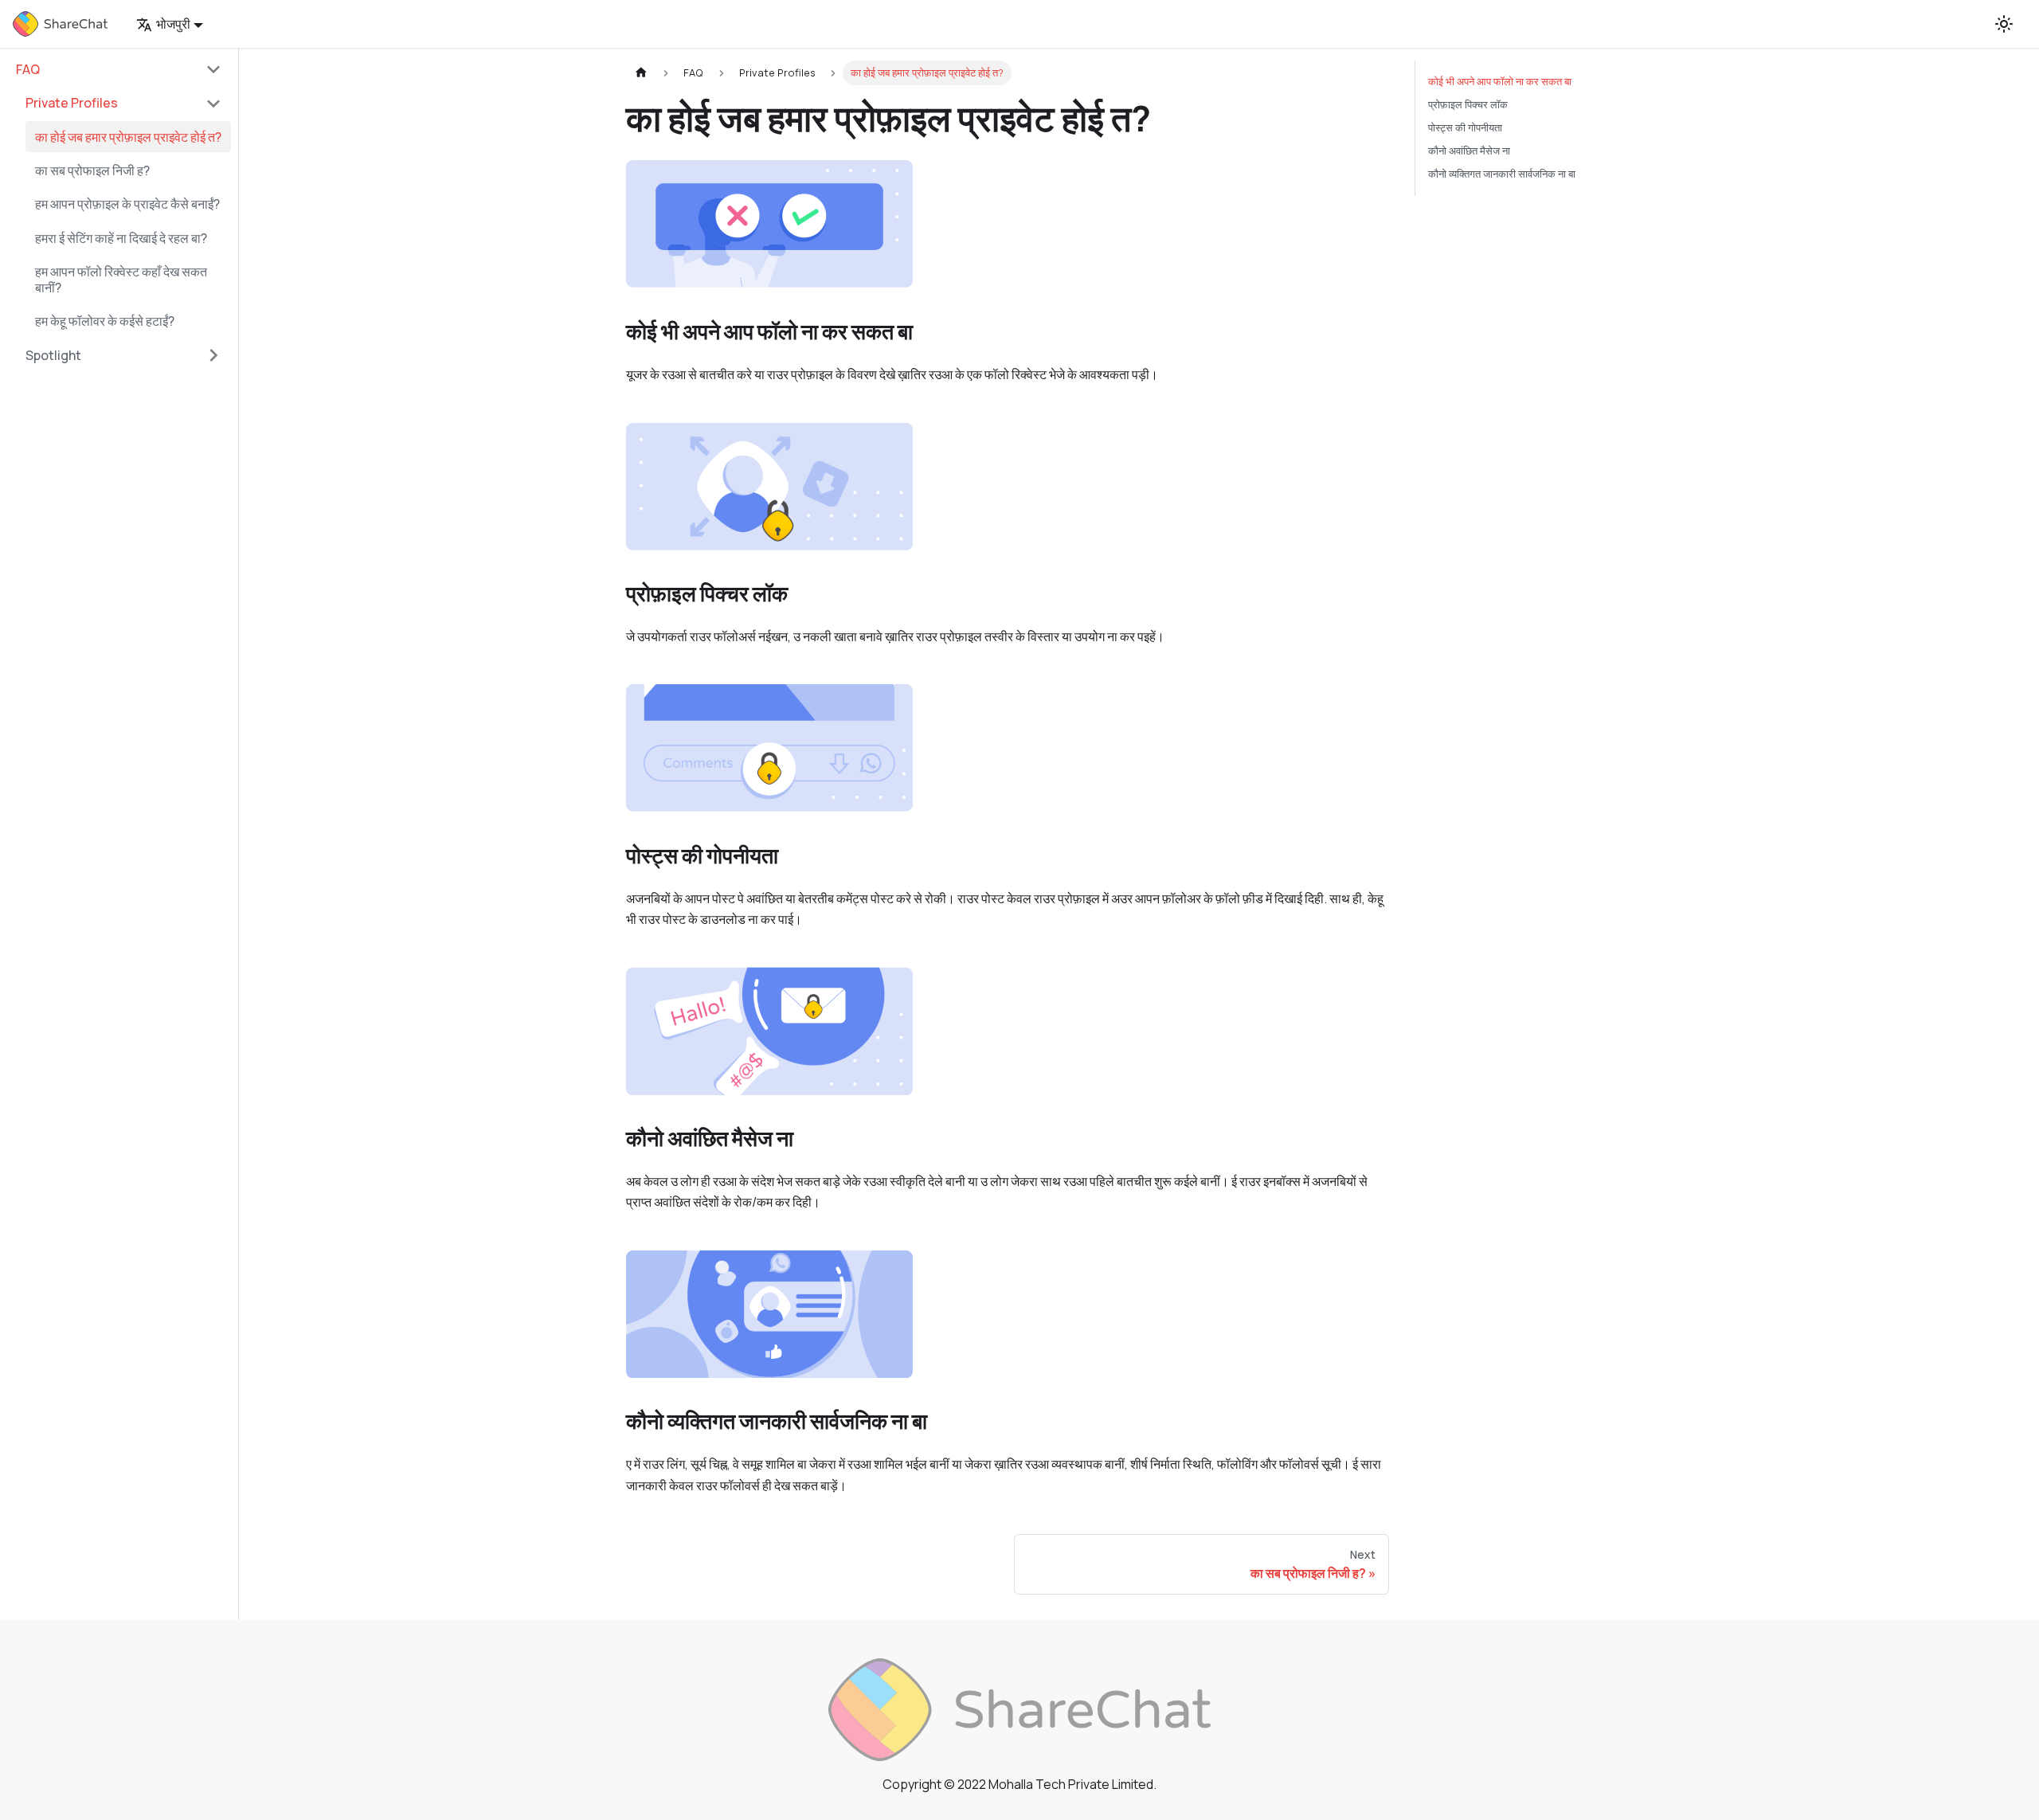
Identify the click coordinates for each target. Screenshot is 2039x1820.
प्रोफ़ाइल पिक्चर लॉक (1468, 104)
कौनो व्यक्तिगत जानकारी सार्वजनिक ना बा (1502, 174)
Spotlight (53, 355)
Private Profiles (72, 104)
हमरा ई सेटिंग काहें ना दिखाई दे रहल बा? (121, 238)
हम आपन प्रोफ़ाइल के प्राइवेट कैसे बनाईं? (127, 205)
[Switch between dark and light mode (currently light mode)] (2004, 24)
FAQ (28, 69)
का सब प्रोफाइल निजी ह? (92, 170)
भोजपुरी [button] (173, 24)
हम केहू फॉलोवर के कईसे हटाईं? (105, 322)
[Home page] (641, 73)
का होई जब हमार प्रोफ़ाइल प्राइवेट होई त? (128, 137)
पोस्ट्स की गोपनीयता (1465, 127)
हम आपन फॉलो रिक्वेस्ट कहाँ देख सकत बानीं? (121, 280)
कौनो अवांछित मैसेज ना (1469, 151)
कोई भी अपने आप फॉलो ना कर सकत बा (1500, 81)
